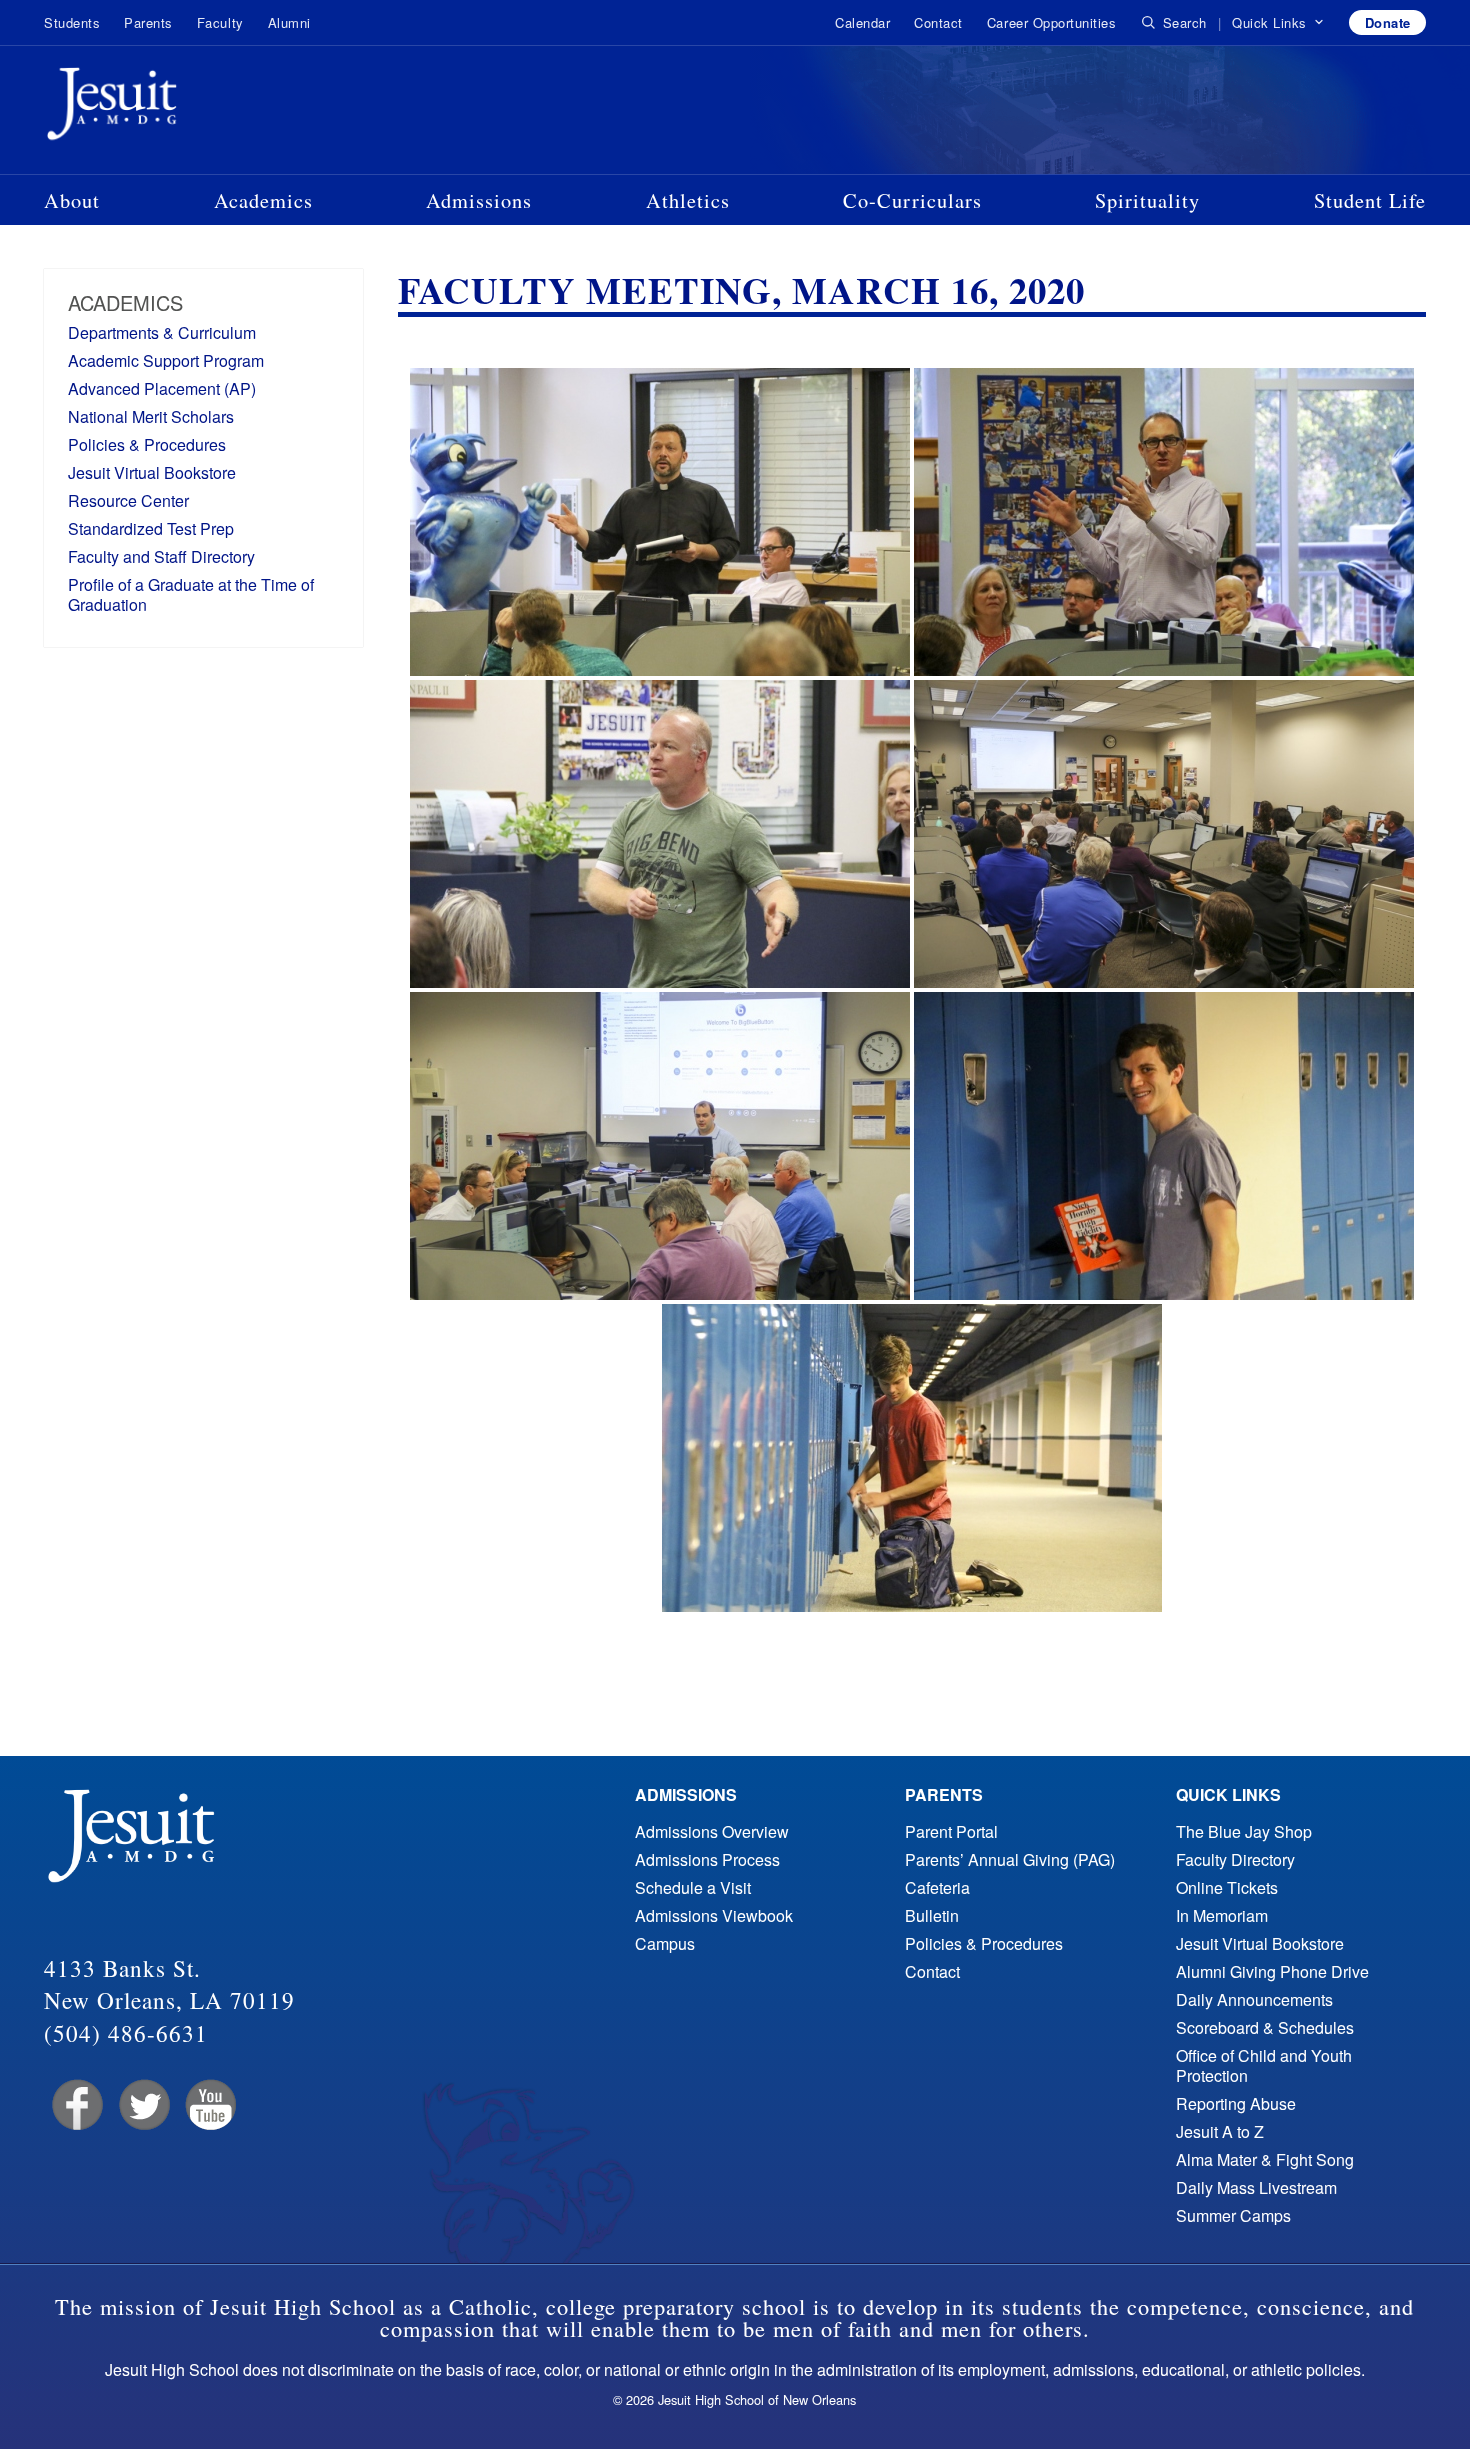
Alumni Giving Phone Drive (1272, 1971)
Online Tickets (1227, 1887)
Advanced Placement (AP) (162, 388)
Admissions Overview (712, 1831)
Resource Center (128, 500)
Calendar (862, 22)
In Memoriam (1222, 1915)
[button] (1278, 23)
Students (72, 22)
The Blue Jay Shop (1244, 1831)
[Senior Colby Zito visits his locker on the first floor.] (1164, 1146)
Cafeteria (937, 1887)
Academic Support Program (166, 360)
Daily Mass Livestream (1256, 2187)
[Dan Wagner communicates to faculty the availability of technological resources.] (660, 834)
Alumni (289, 22)
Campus (665, 1943)
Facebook (75, 2105)
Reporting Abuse (1236, 2103)
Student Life (1370, 200)
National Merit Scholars (151, 416)
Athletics (688, 200)
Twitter (142, 2105)
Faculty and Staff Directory (161, 556)
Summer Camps (1233, 2215)
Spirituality (1147, 200)
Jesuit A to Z (1220, 2131)
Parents (148, 22)
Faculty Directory (1235, 1859)
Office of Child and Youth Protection (1264, 2065)
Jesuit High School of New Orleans (184, 108)
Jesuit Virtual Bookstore (152, 472)
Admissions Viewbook (714, 1915)
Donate (1388, 22)
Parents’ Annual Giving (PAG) (1010, 1859)
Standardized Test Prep (151, 528)
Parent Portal (951, 1831)
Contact (938, 22)
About (72, 200)
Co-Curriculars (912, 200)
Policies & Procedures (147, 444)
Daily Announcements (1254, 1999)
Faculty (220, 22)
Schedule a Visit (693, 1887)
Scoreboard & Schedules (1265, 2027)
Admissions (479, 200)
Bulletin (932, 1915)
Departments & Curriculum (162, 332)
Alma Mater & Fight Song (1265, 2159)
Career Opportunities (1051, 22)
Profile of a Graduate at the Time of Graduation (191, 594)
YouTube (209, 2105)
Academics (263, 200)
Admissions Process (707, 1859)
